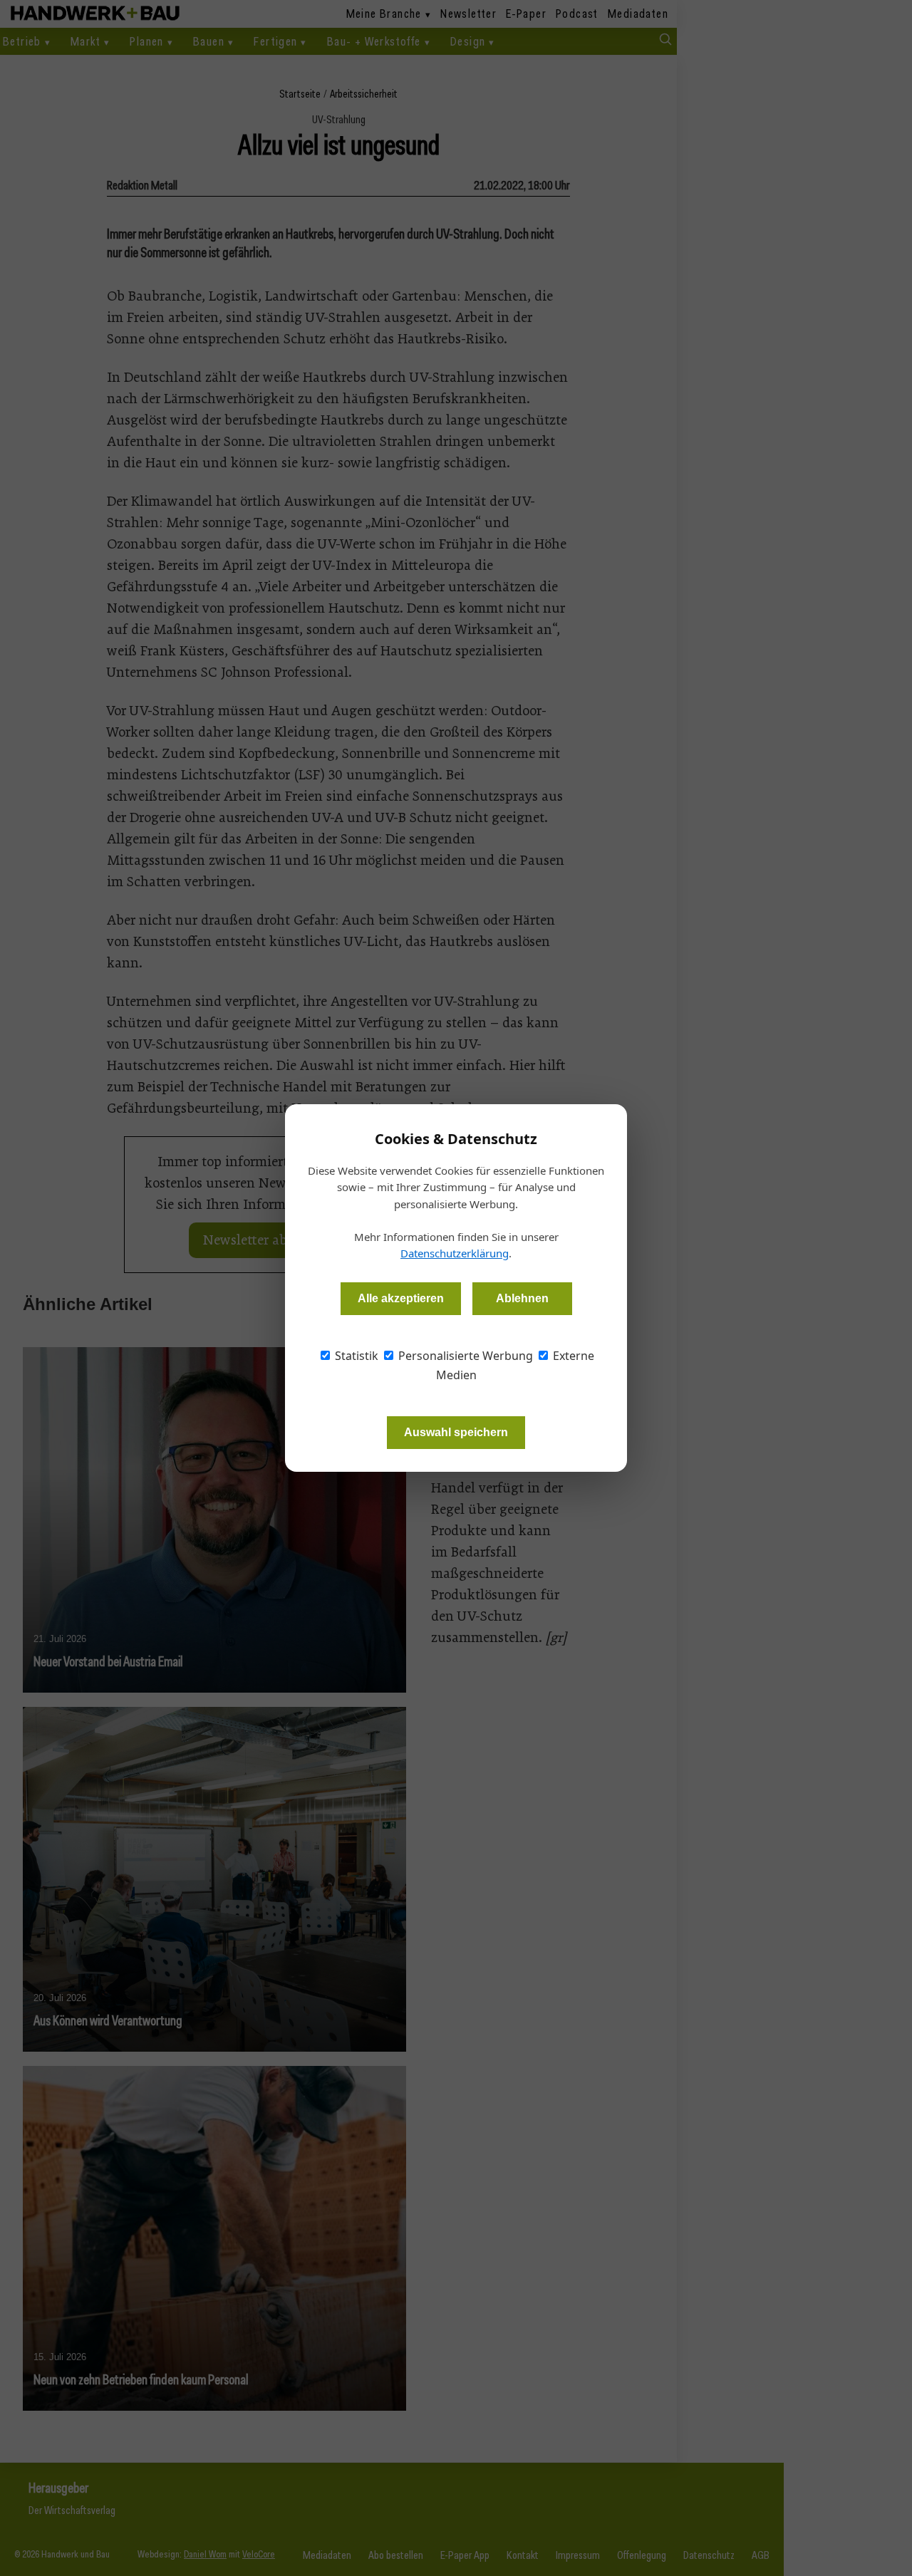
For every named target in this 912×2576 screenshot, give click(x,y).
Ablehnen (522, 1298)
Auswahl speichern (456, 1432)
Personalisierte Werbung (464, 1356)
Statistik (355, 1356)
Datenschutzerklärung (455, 1253)
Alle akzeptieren (401, 1298)
